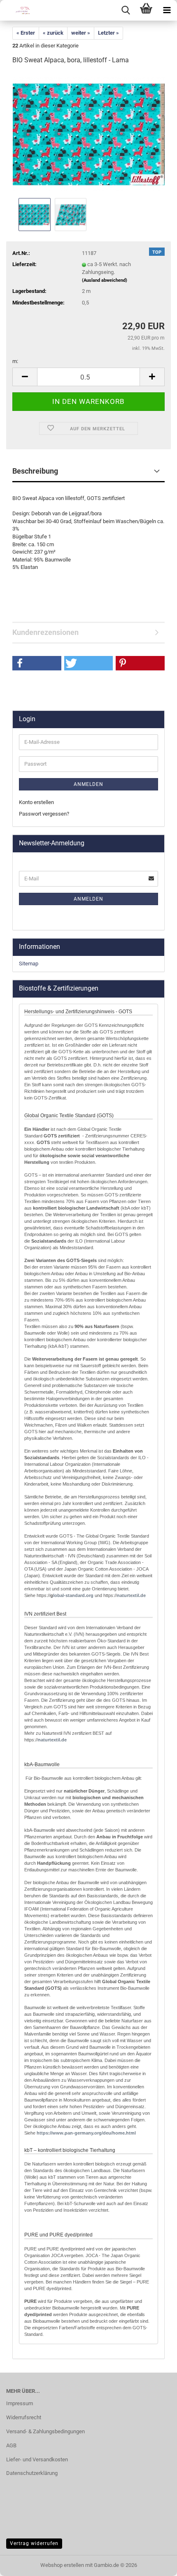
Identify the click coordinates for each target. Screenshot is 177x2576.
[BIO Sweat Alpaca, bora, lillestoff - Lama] (89, 134)
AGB (11, 2445)
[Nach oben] (154, 2564)
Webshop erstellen (62, 2565)
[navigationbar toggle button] (167, 10)
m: (15, 361)
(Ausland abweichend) (105, 280)
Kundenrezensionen (45, 632)
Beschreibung (35, 471)
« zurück (53, 33)
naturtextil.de (131, 1595)
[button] (25, 377)
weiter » (81, 33)
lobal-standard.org (73, 1595)
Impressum (20, 2403)
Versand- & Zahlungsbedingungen (45, 2431)
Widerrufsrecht (24, 2417)
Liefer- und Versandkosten (37, 2459)
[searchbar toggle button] (126, 10)
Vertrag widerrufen (34, 2543)
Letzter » (108, 33)
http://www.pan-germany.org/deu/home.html (86, 2133)
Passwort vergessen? (44, 814)
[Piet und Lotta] (16, 10)
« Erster (26, 33)
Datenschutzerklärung (32, 2473)
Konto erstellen (36, 802)
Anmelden (88, 784)
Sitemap (29, 964)
